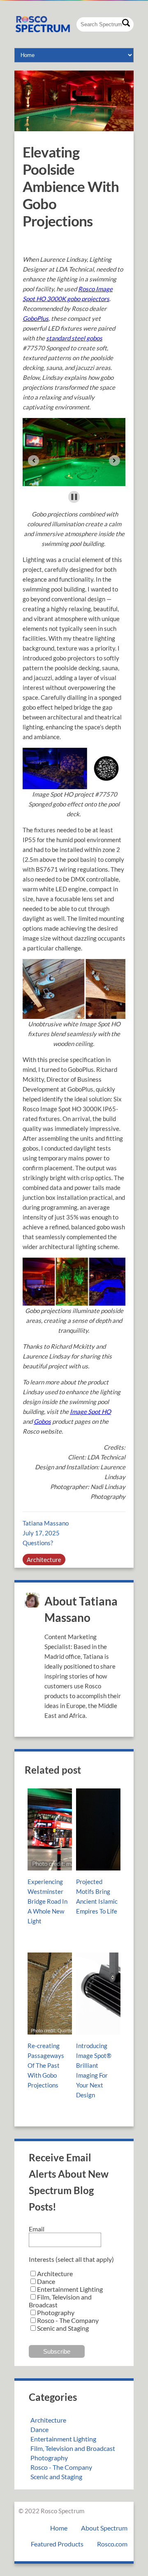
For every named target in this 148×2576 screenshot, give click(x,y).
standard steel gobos (74, 338)
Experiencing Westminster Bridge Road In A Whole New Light (47, 1901)
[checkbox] (74, 2301)
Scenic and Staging (56, 2477)
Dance (39, 2429)
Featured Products (57, 2544)
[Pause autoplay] (74, 497)
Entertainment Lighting (63, 2439)
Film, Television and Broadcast (73, 2448)
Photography (49, 2458)
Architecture (44, 1560)
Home (59, 2528)
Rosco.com (112, 2544)
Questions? (38, 1543)
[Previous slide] (34, 460)
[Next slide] (114, 460)
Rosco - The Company (61, 2467)
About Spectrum (104, 2528)
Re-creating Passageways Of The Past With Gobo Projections (46, 2065)
